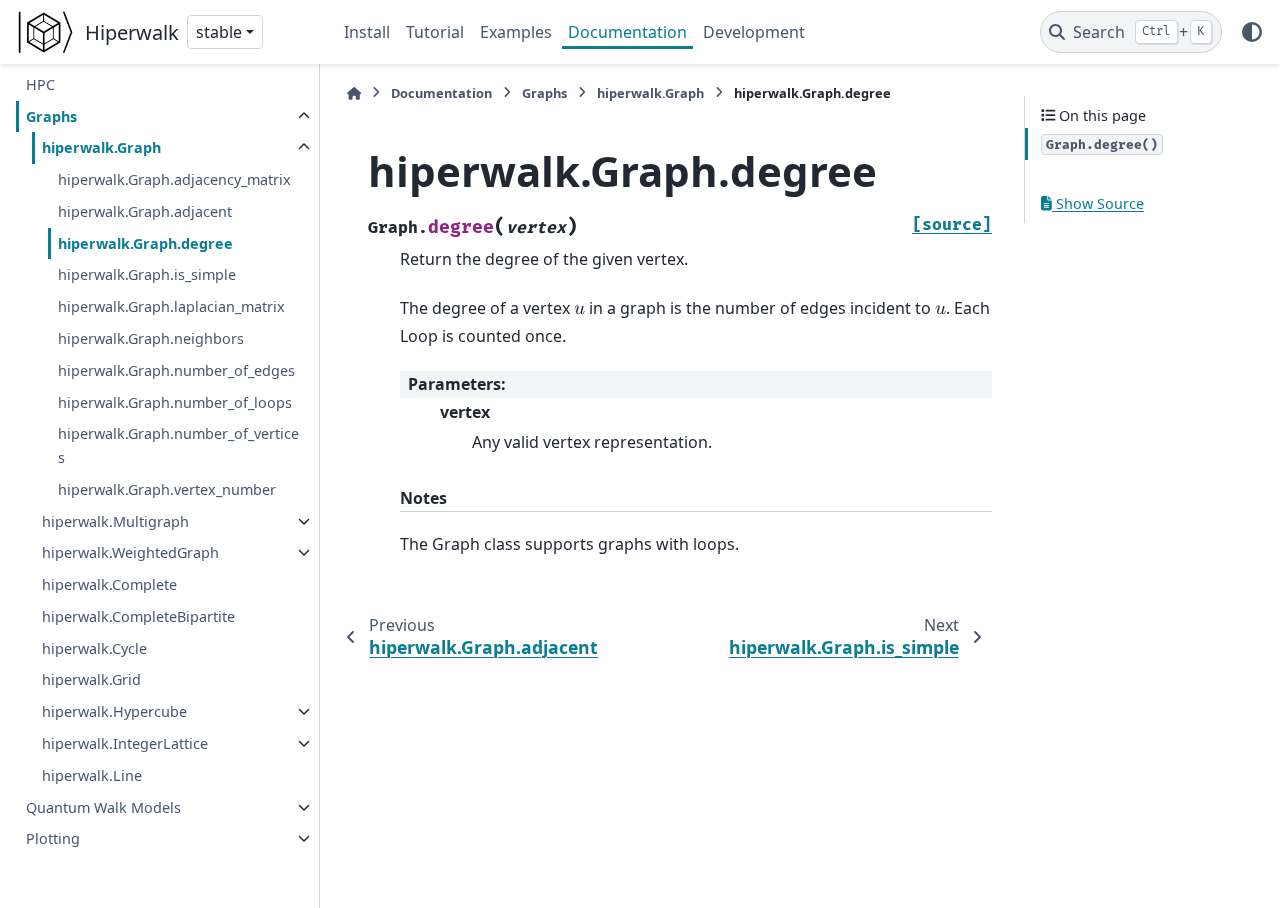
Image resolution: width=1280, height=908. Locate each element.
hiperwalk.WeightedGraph (130, 552)
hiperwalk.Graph (101, 147)
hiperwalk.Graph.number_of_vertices (178, 445)
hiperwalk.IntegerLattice (125, 743)
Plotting (53, 838)
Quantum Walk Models (103, 807)
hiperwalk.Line (92, 775)
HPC (40, 84)
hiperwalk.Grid (91, 679)
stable (219, 32)
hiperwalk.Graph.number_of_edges (176, 370)
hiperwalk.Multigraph (115, 521)
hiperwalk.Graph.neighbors (151, 338)
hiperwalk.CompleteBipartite (138, 616)
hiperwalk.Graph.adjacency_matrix (174, 179)
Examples (516, 32)
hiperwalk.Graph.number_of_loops (175, 402)
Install (367, 32)
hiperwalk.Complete (109, 584)
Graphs (51, 116)
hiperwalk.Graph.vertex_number (167, 489)
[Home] (354, 93)
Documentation (627, 32)
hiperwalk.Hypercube (114, 711)
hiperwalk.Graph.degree (145, 243)
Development (754, 32)
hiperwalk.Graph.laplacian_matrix (171, 306)
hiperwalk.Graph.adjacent (145, 211)
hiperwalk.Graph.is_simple (147, 274)
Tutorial (435, 32)
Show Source (1098, 203)
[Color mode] (1252, 32)
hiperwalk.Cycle (94, 648)
